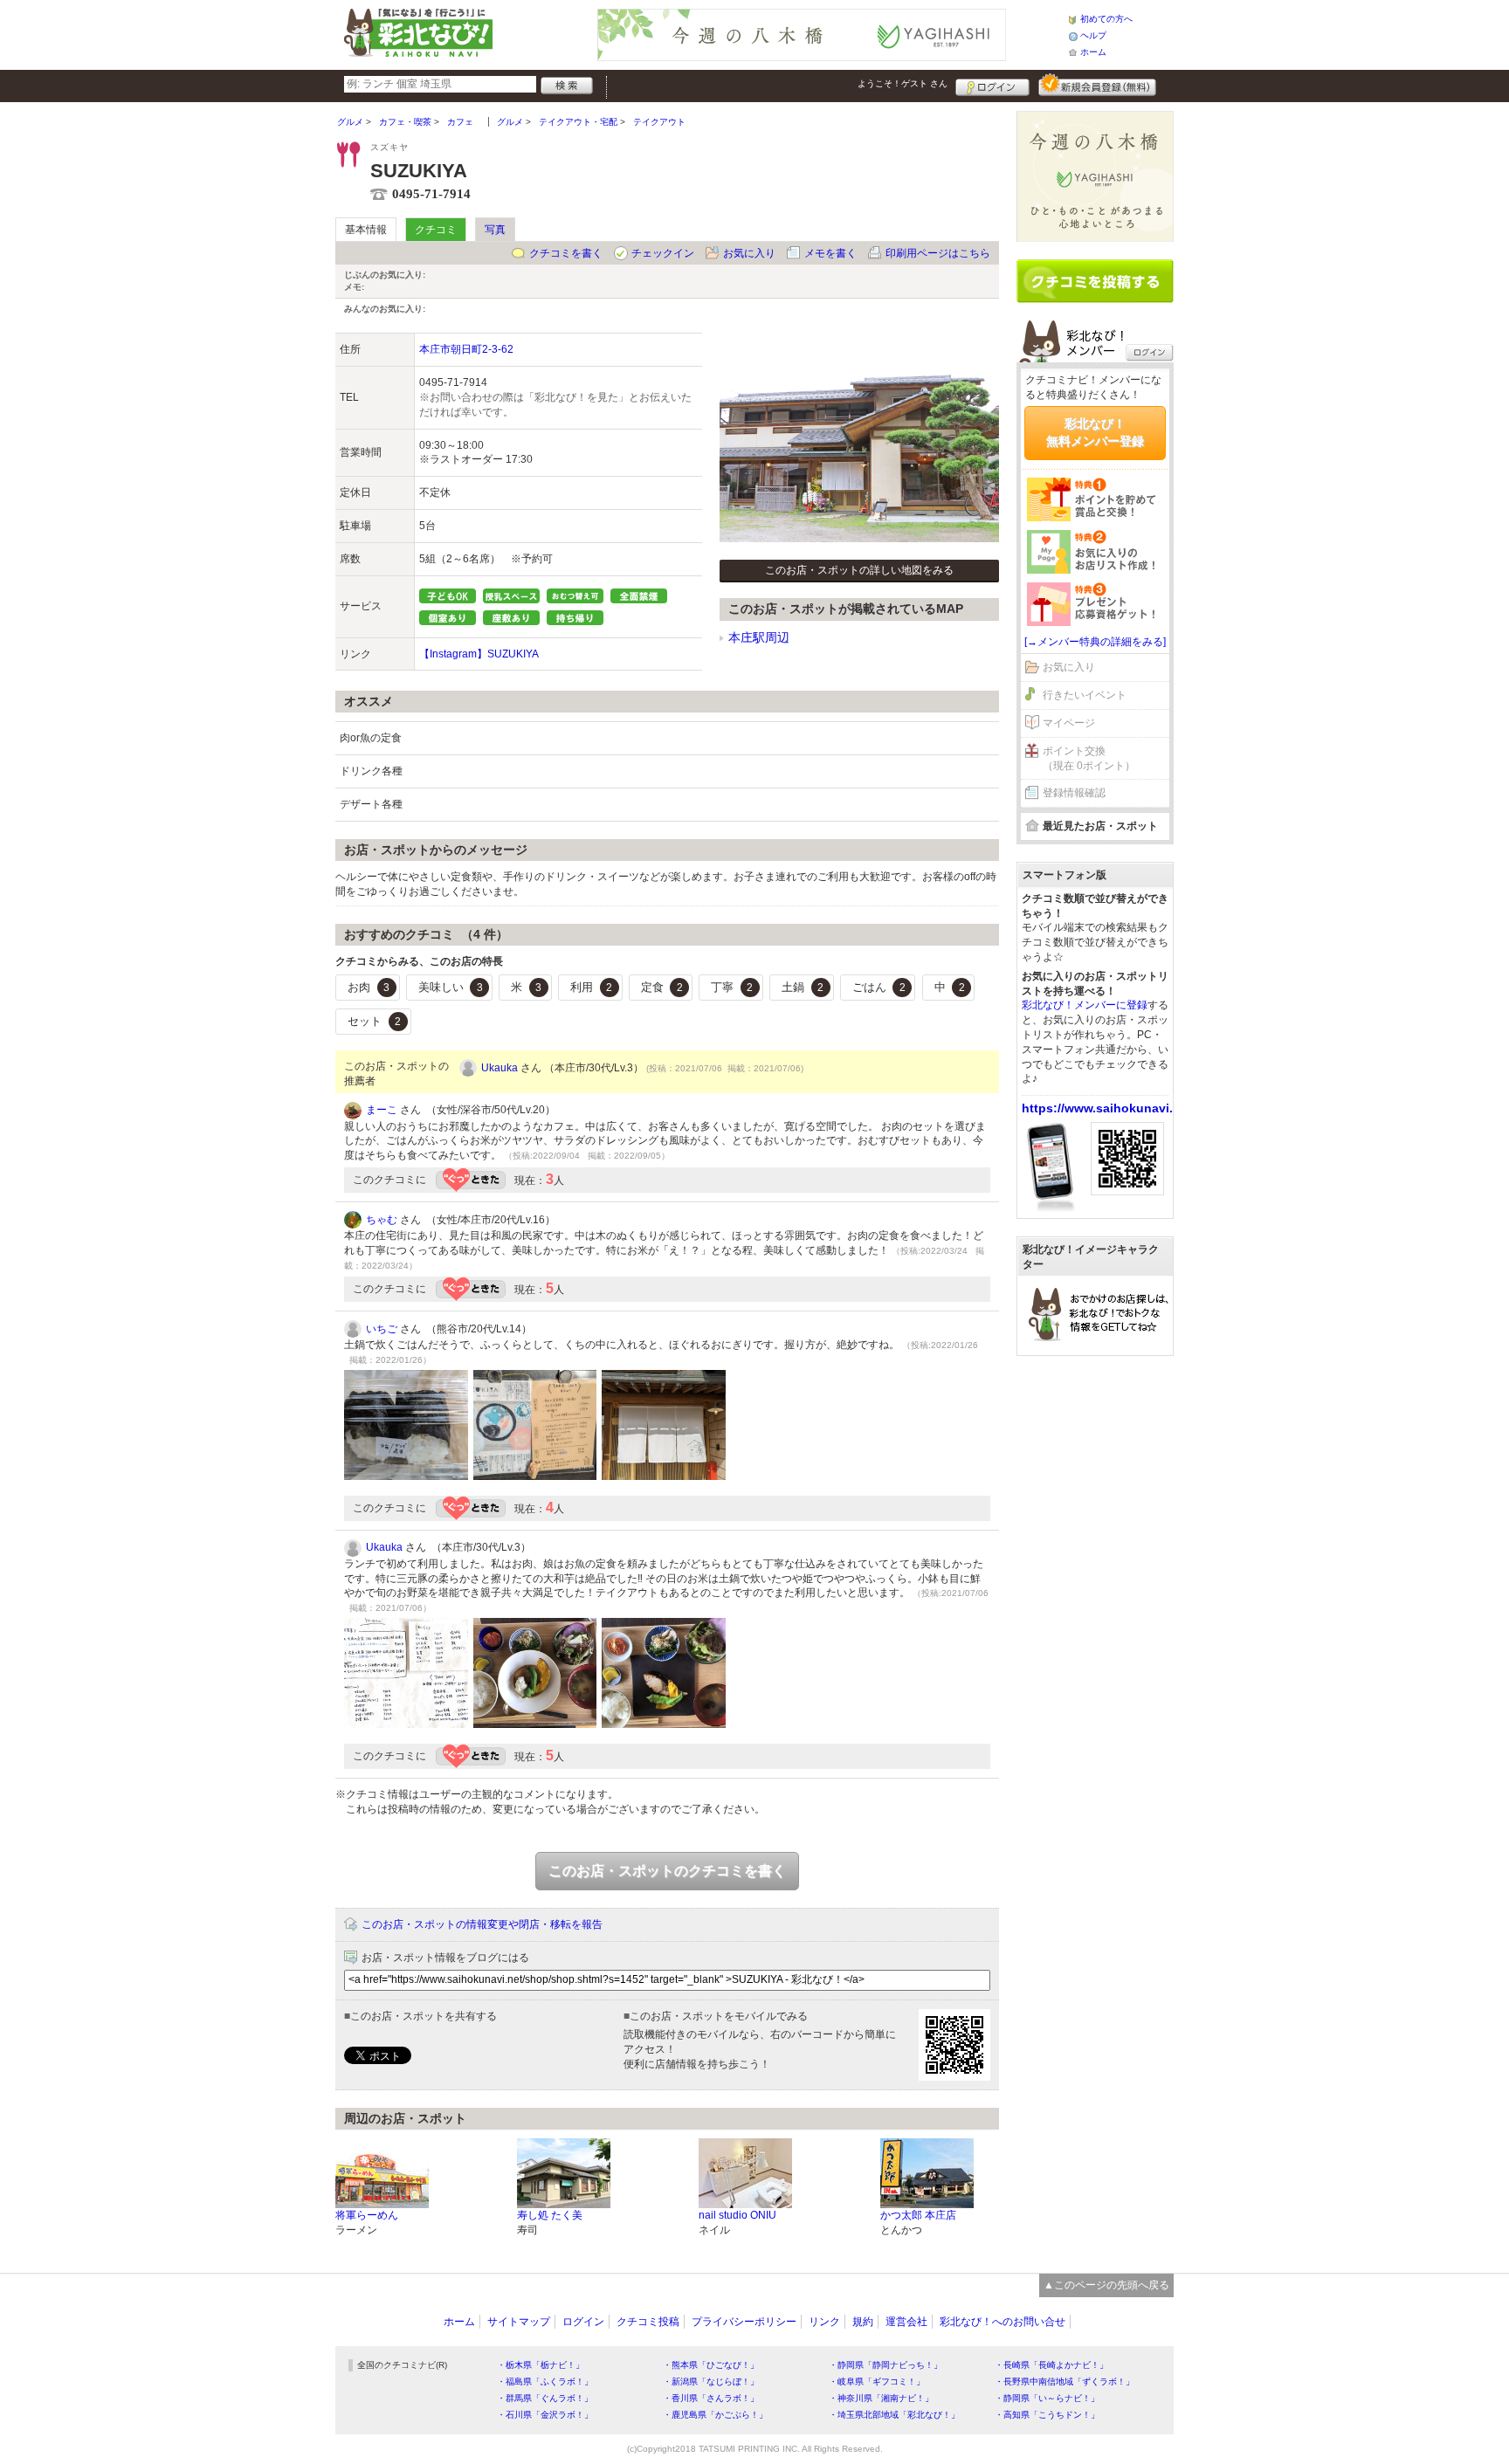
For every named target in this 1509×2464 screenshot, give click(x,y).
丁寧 (732, 987)
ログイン (992, 85)
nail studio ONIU (737, 2215)
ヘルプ (1093, 35)
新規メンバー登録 (1097, 85)
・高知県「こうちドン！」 (1047, 2415)
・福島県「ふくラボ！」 (545, 2381)
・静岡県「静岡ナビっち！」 (885, 2365)
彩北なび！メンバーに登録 (1085, 1005)
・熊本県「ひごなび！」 (711, 2365)
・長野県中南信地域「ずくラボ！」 (1065, 2381)
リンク (824, 2322)
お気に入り (749, 253)
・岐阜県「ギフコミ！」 (877, 2381)
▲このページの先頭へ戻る (1106, 2285)
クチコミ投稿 (648, 2322)
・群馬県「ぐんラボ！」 (545, 2398)
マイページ (1069, 723)
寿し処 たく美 (550, 2215)
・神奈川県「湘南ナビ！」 (881, 2398)
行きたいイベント (1085, 695)
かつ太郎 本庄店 (918, 2215)
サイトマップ (519, 2322)
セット (374, 1021)
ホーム (1093, 52)
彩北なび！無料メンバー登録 (1095, 432)
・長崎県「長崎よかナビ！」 (1051, 2365)
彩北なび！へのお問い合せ (1003, 2322)
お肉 (369, 987)
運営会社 (906, 2322)
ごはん (879, 987)
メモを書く (830, 253)
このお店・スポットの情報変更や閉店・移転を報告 (482, 1924)
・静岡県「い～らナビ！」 (1047, 2398)
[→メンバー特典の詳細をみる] (1095, 642)
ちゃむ (382, 1220)
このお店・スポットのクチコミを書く (667, 1871)
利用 (591, 987)
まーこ (382, 1110)
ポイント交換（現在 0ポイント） (1089, 758)
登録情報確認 (1074, 793)
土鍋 (803, 987)
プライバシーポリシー (744, 2322)
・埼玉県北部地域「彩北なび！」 (894, 2415)
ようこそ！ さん (903, 83)
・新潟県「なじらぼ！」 (711, 2381)
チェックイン (663, 253)
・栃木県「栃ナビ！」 (541, 2365)
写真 (495, 230)
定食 (662, 987)
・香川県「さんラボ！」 (711, 2398)
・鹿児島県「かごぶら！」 (715, 2415)
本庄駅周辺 (759, 637)
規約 (863, 2322)
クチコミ (436, 230)
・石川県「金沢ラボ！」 (545, 2415)
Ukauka (500, 1068)
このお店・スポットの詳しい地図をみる (859, 570)
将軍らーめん (367, 2215)
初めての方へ (1106, 19)
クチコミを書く (566, 253)
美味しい (451, 987)
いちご (382, 1329)
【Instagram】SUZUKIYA (479, 654)
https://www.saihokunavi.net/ (1109, 1108)
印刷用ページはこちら (938, 253)
